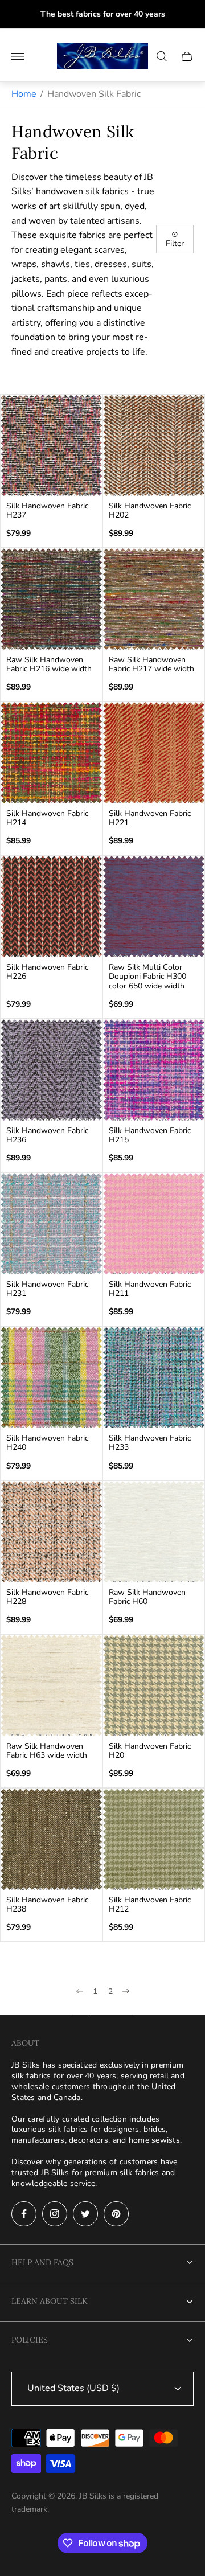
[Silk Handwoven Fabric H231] (51, 1224)
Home (24, 94)
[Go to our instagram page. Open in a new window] (55, 2214)
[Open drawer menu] (18, 56)
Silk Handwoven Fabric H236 (47, 1135)
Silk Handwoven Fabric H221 (150, 818)
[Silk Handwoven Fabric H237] (51, 445)
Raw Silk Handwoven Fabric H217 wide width (151, 664)
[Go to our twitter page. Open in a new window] (85, 2214)
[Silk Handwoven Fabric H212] (154, 1839)
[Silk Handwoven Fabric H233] (154, 1377)
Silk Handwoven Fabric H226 (47, 972)
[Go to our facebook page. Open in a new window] (24, 2214)
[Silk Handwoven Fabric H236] (51, 1070)
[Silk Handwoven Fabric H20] (154, 1685)
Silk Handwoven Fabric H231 (47, 1289)
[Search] (162, 56)
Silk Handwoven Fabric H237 (47, 511)
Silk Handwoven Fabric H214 (47, 818)
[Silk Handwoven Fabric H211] (154, 1224)
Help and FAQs (42, 2262)
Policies (30, 2340)
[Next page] (126, 2001)
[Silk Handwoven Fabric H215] (154, 1070)
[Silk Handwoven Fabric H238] (51, 1839)
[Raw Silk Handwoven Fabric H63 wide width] (51, 1685)
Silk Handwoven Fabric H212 (150, 1905)
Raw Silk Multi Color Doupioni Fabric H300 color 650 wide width (147, 977)
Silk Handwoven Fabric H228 (47, 1597)
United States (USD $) (73, 2388)
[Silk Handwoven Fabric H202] (154, 445)
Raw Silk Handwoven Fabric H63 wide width (47, 1751)
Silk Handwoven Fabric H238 (47, 1905)
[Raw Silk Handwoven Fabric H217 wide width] (154, 599)
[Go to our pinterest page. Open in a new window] (116, 2214)
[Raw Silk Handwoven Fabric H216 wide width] (51, 599)
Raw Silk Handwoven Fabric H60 (147, 1597)
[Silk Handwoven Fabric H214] (51, 753)
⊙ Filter (175, 239)
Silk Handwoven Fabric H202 (150, 511)
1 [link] (95, 1992)
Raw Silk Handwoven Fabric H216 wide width (49, 664)
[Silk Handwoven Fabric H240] (51, 1377)
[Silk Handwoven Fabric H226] (51, 906)
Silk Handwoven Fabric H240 (47, 1443)
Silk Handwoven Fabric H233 (150, 1443)
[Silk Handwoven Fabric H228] (51, 1532)
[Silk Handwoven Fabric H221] (154, 753)
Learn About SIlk (50, 2301)
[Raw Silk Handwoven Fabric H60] (154, 1532)
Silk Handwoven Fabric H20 (150, 1751)
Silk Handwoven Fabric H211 (150, 1289)
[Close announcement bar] (188, 15)
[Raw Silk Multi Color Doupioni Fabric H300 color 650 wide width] (154, 906)
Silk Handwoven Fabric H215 (150, 1135)
